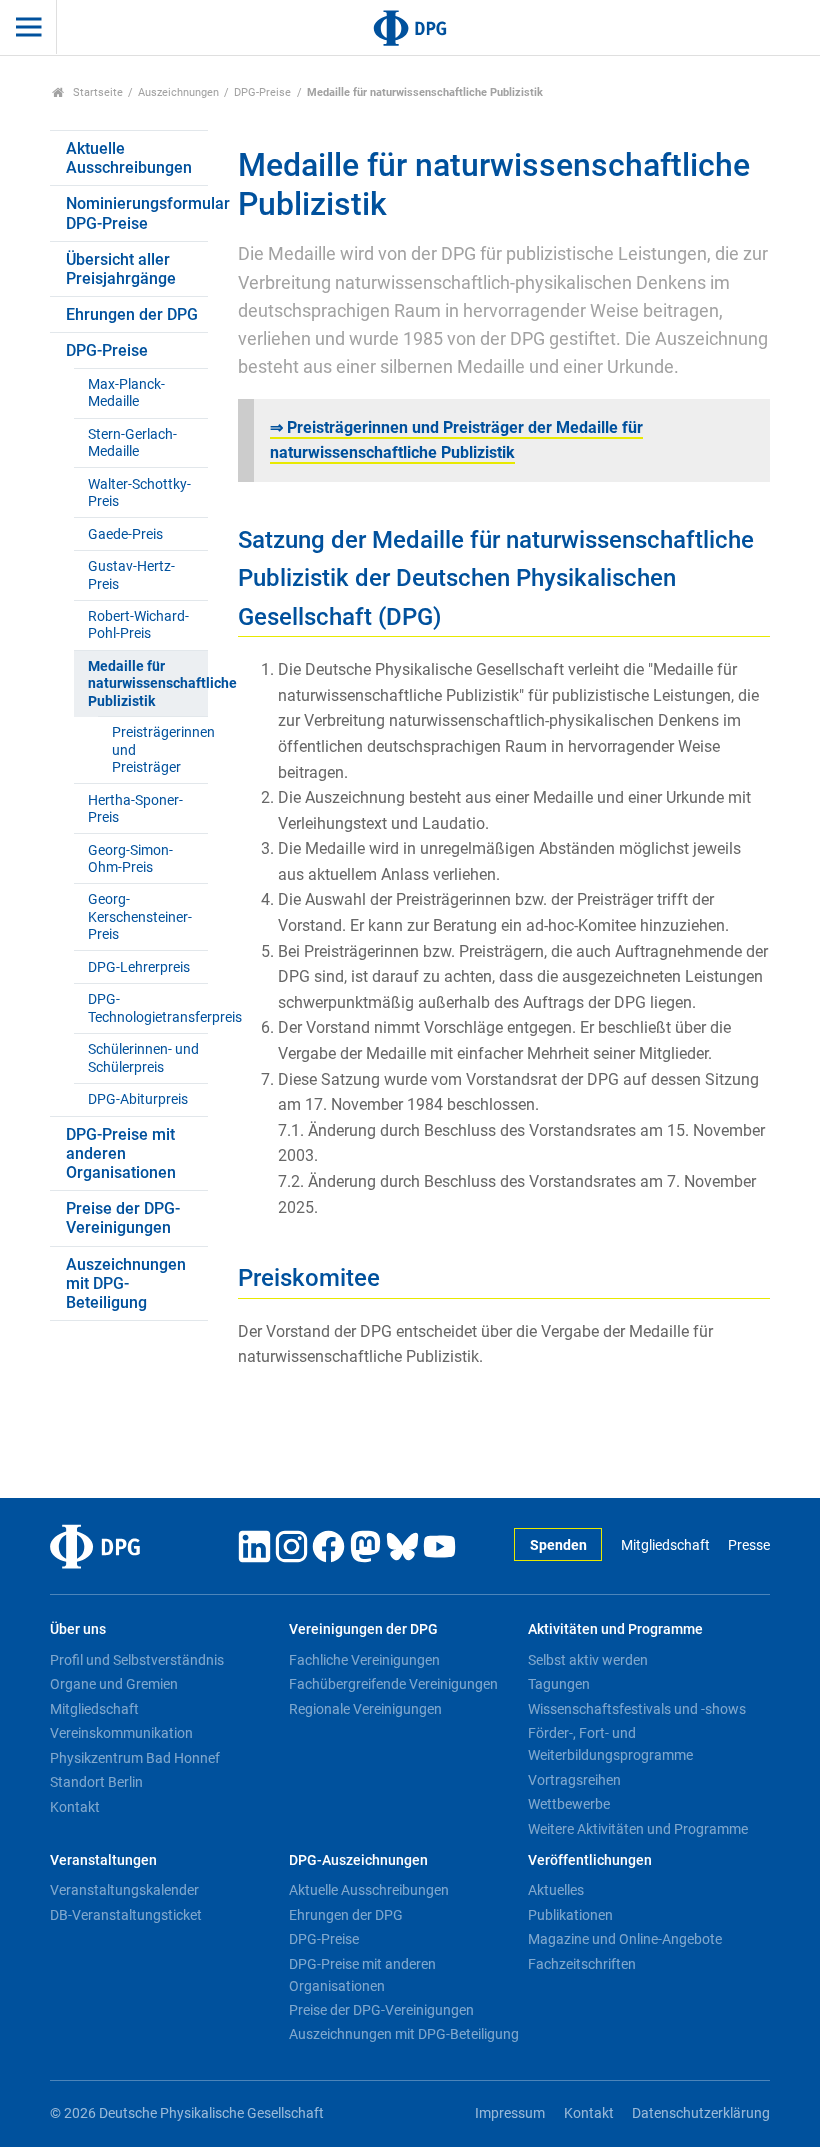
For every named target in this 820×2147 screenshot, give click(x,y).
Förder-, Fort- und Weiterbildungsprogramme (610, 1744)
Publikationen (570, 1915)
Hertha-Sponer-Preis (135, 809)
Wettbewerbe (569, 1804)
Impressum (510, 2113)
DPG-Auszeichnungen (358, 1860)
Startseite (96, 92)
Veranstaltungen (103, 1860)
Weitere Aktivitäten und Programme (638, 1829)
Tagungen (559, 1684)
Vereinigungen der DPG (363, 1629)
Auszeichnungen (178, 92)
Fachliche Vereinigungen (364, 1660)
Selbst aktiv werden (588, 1660)
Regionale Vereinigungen (365, 1709)
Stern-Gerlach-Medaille (132, 443)
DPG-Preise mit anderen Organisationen (121, 1153)
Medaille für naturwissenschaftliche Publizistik (147, 684)
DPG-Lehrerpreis (139, 967)
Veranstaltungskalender (124, 1890)
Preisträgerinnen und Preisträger (159, 750)
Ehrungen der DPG (132, 314)
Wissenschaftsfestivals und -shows (637, 1709)
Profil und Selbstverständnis (137, 1660)
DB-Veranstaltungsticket (126, 1915)
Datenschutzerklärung (701, 2113)
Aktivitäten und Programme (615, 1629)
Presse (749, 1545)
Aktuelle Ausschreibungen (129, 158)
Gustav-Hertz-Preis (131, 575)
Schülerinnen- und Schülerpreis (143, 1058)
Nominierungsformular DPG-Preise (137, 213)
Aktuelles (556, 1890)
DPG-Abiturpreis (138, 1099)
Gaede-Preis (125, 534)
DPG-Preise (262, 92)
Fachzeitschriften (582, 1964)
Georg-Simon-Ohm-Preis (130, 859)
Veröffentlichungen (590, 1860)
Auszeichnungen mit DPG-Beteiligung (126, 1283)
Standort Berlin (96, 1782)
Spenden (558, 1545)
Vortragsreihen (574, 1780)
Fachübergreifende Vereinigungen (393, 1684)
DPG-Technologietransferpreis (147, 1008)
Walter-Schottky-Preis (139, 493)
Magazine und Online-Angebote (625, 1939)
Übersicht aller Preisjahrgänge (121, 269)
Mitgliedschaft (665, 1545)
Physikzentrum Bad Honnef (135, 1758)
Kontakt (75, 1807)
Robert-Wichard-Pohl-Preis (138, 625)
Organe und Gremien (114, 1684)
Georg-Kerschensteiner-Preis (140, 917)
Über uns (78, 1629)
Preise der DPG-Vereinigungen (123, 1218)
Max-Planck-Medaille (126, 393)
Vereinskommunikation (121, 1733)
